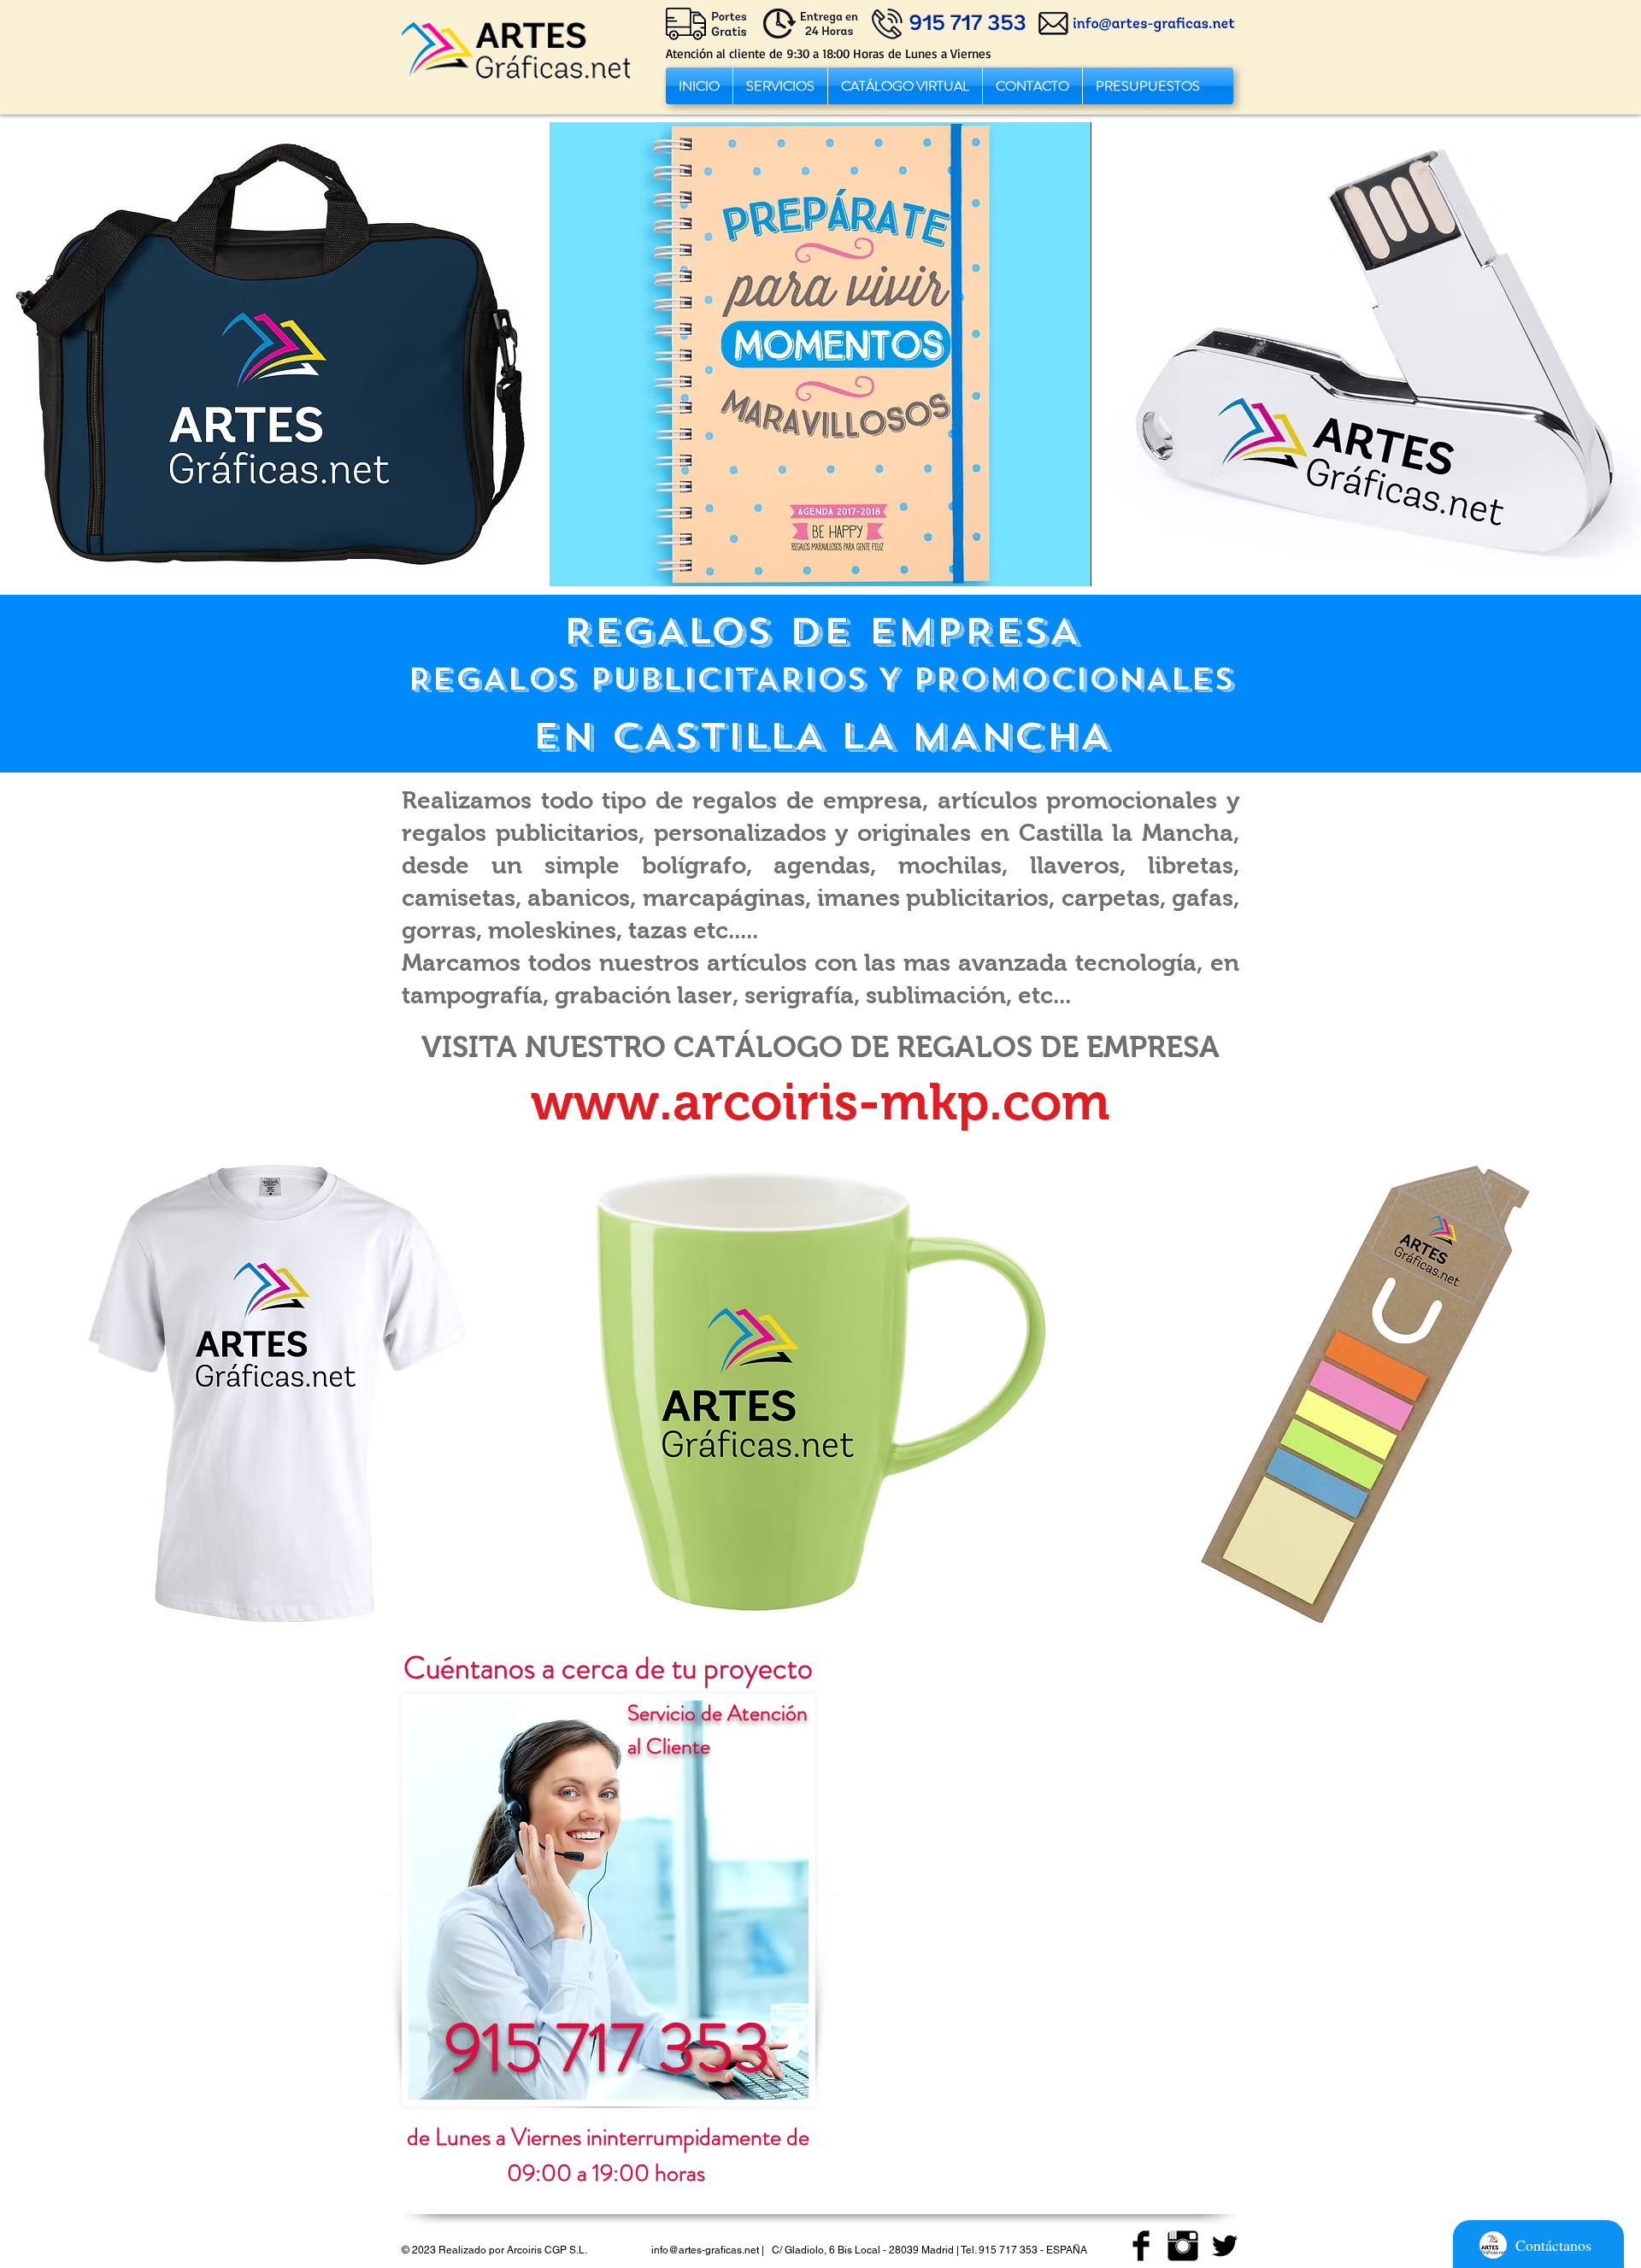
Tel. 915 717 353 (999, 2250)
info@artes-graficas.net (705, 2250)
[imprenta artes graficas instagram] (1183, 2246)
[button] (780, 86)
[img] (271, 354)
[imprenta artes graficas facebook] (1141, 2246)
